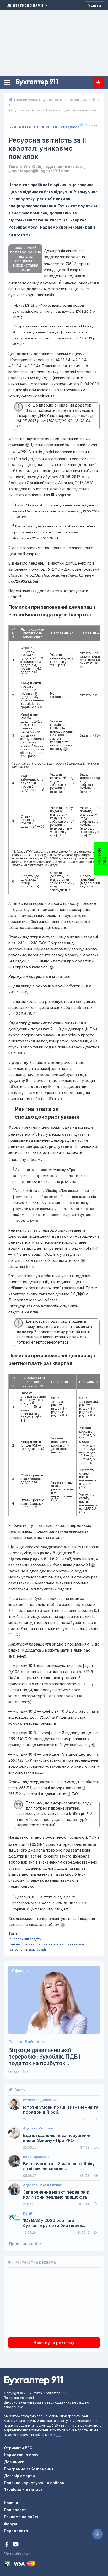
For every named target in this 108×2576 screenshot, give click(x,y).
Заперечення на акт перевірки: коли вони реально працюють (56, 2195)
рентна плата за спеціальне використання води (47, 1944)
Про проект (15, 2510)
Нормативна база (21, 2455)
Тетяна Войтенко (27, 2042)
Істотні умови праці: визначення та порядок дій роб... (61, 2110)
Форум (10, 2524)
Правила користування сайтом (34, 2483)
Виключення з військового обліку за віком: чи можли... (59, 2166)
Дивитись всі (23, 2244)
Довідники (14, 2462)
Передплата (98, 82)
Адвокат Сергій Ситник (42, 2185)
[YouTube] (15, 2545)
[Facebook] (7, 2545)
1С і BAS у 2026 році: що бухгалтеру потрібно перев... (54, 2223)
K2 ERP (29, 2214)
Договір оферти (19, 2476)
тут (59, 2435)
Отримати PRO (18, 2448)
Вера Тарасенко (36, 2157)
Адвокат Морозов (38, 2128)
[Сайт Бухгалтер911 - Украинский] (33, 2380)
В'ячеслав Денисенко (41, 2100)
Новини (11, 2503)
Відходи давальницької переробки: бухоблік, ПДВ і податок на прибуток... (44, 2057)
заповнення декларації (28, 1949)
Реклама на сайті (21, 2517)
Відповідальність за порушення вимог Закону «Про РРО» (57, 2138)
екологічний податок (26, 1939)
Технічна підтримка (23, 2490)
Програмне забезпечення (29, 2469)
